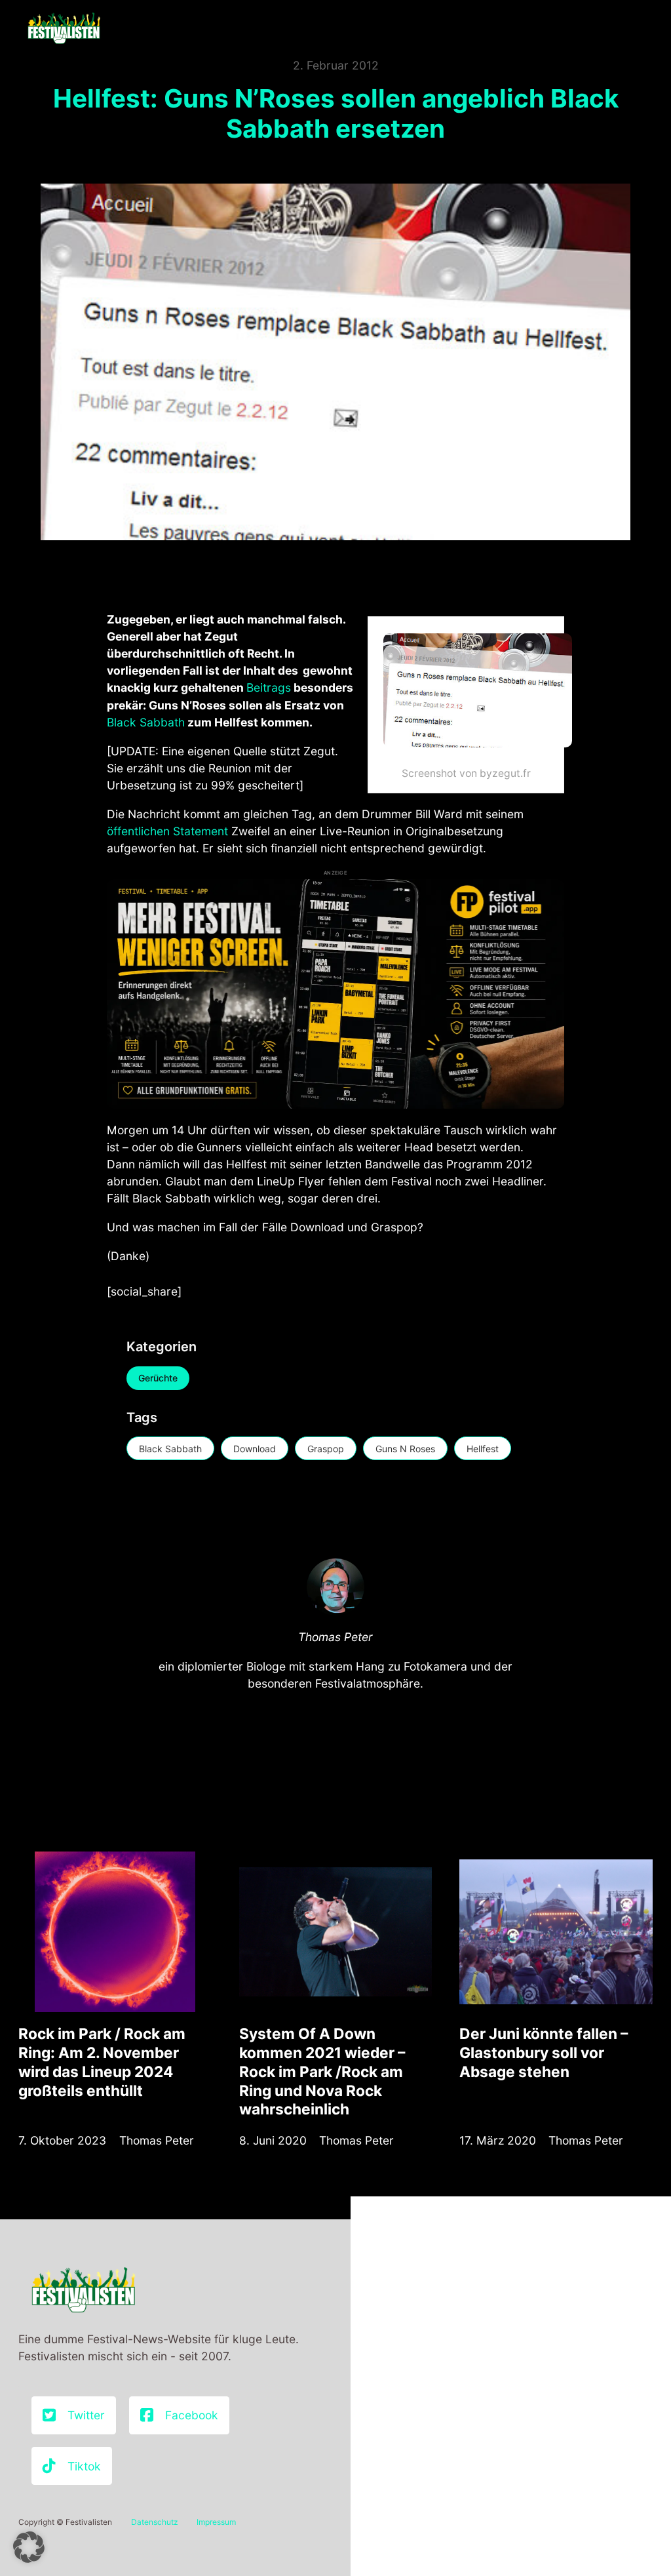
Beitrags (269, 687)
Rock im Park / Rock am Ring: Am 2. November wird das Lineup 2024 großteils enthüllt (102, 2062)
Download (255, 1449)
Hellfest (483, 1449)
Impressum (216, 2522)
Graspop (326, 1449)
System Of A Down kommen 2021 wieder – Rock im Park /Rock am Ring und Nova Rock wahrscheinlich (322, 2071)
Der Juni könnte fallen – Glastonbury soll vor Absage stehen (544, 2052)
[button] (29, 2547)
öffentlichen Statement (167, 831)
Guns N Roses (405, 1449)
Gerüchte (158, 1378)
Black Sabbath (146, 722)
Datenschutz (155, 2522)
